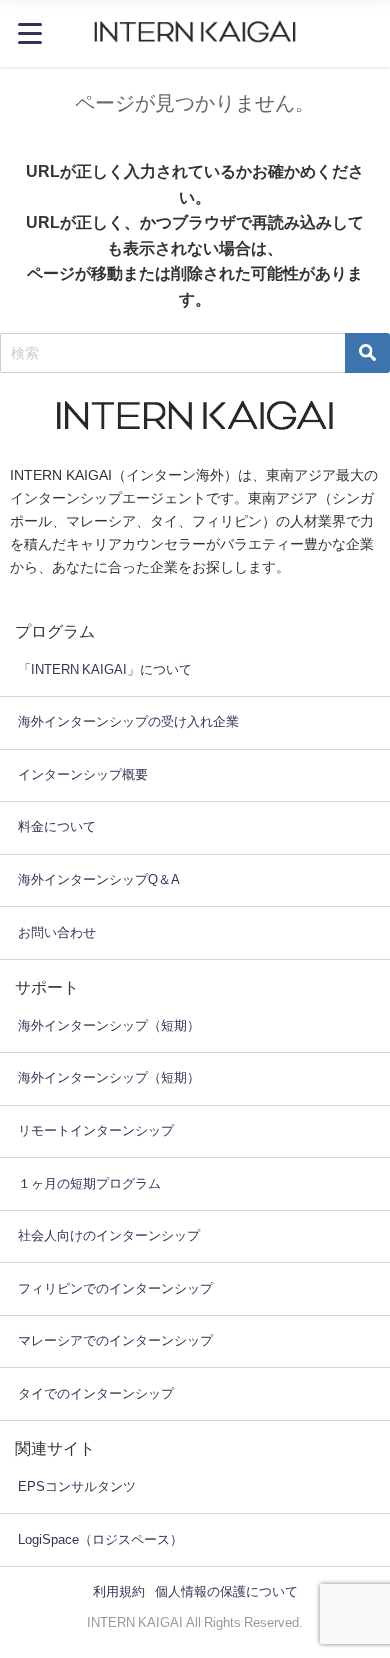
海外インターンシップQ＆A (99, 879)
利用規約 (119, 1591)
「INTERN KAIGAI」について (105, 669)
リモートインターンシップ (96, 1130)
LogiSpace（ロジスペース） (100, 1539)
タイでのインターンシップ (96, 1393)
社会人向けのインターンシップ (109, 1235)
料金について (57, 826)
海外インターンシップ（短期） (109, 1025)
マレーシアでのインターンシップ (115, 1340)
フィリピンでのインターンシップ (115, 1288)
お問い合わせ (57, 932)
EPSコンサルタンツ (77, 1486)
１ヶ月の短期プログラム (89, 1183)
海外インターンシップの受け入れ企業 (128, 721)
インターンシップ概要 (83, 774)
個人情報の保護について (226, 1591)
